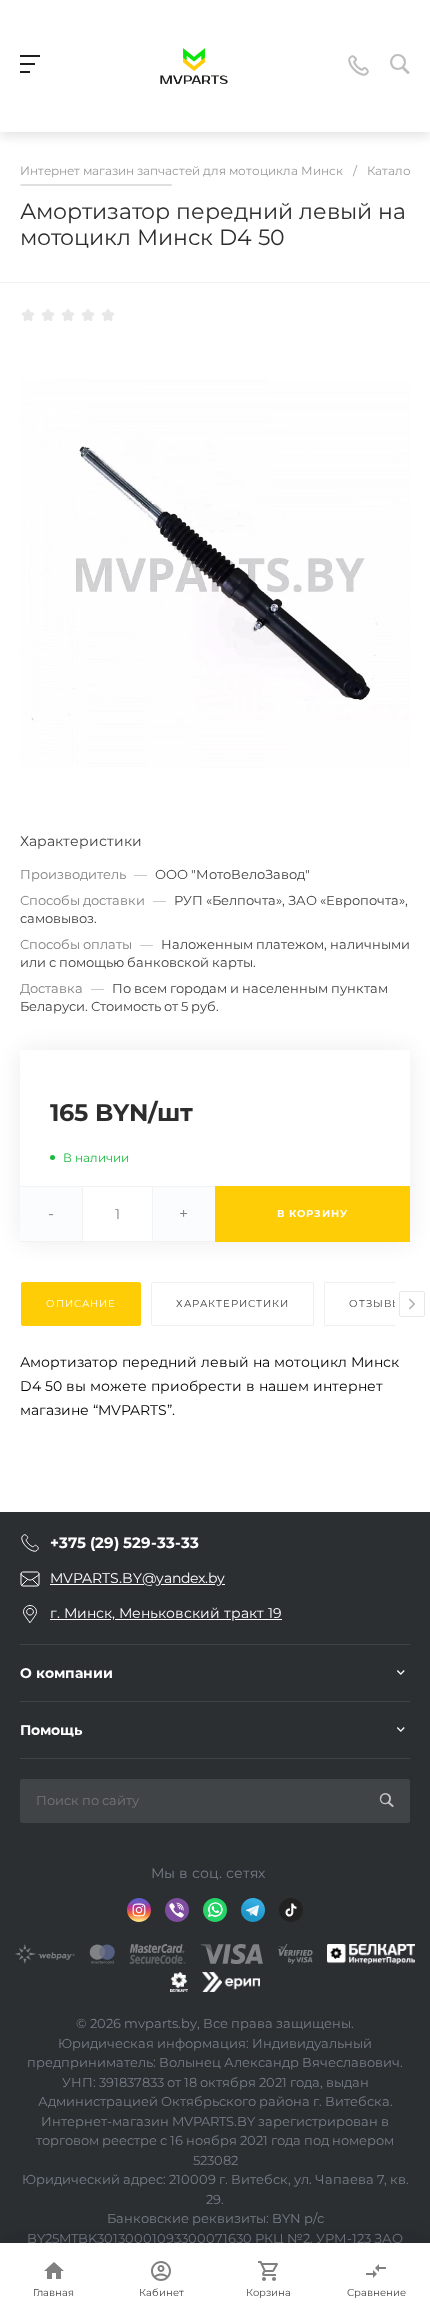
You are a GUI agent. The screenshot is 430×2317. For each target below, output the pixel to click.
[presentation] (412, 1304)
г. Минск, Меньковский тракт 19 (166, 1613)
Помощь (51, 1730)
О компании (66, 1673)
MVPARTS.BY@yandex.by (137, 1578)
